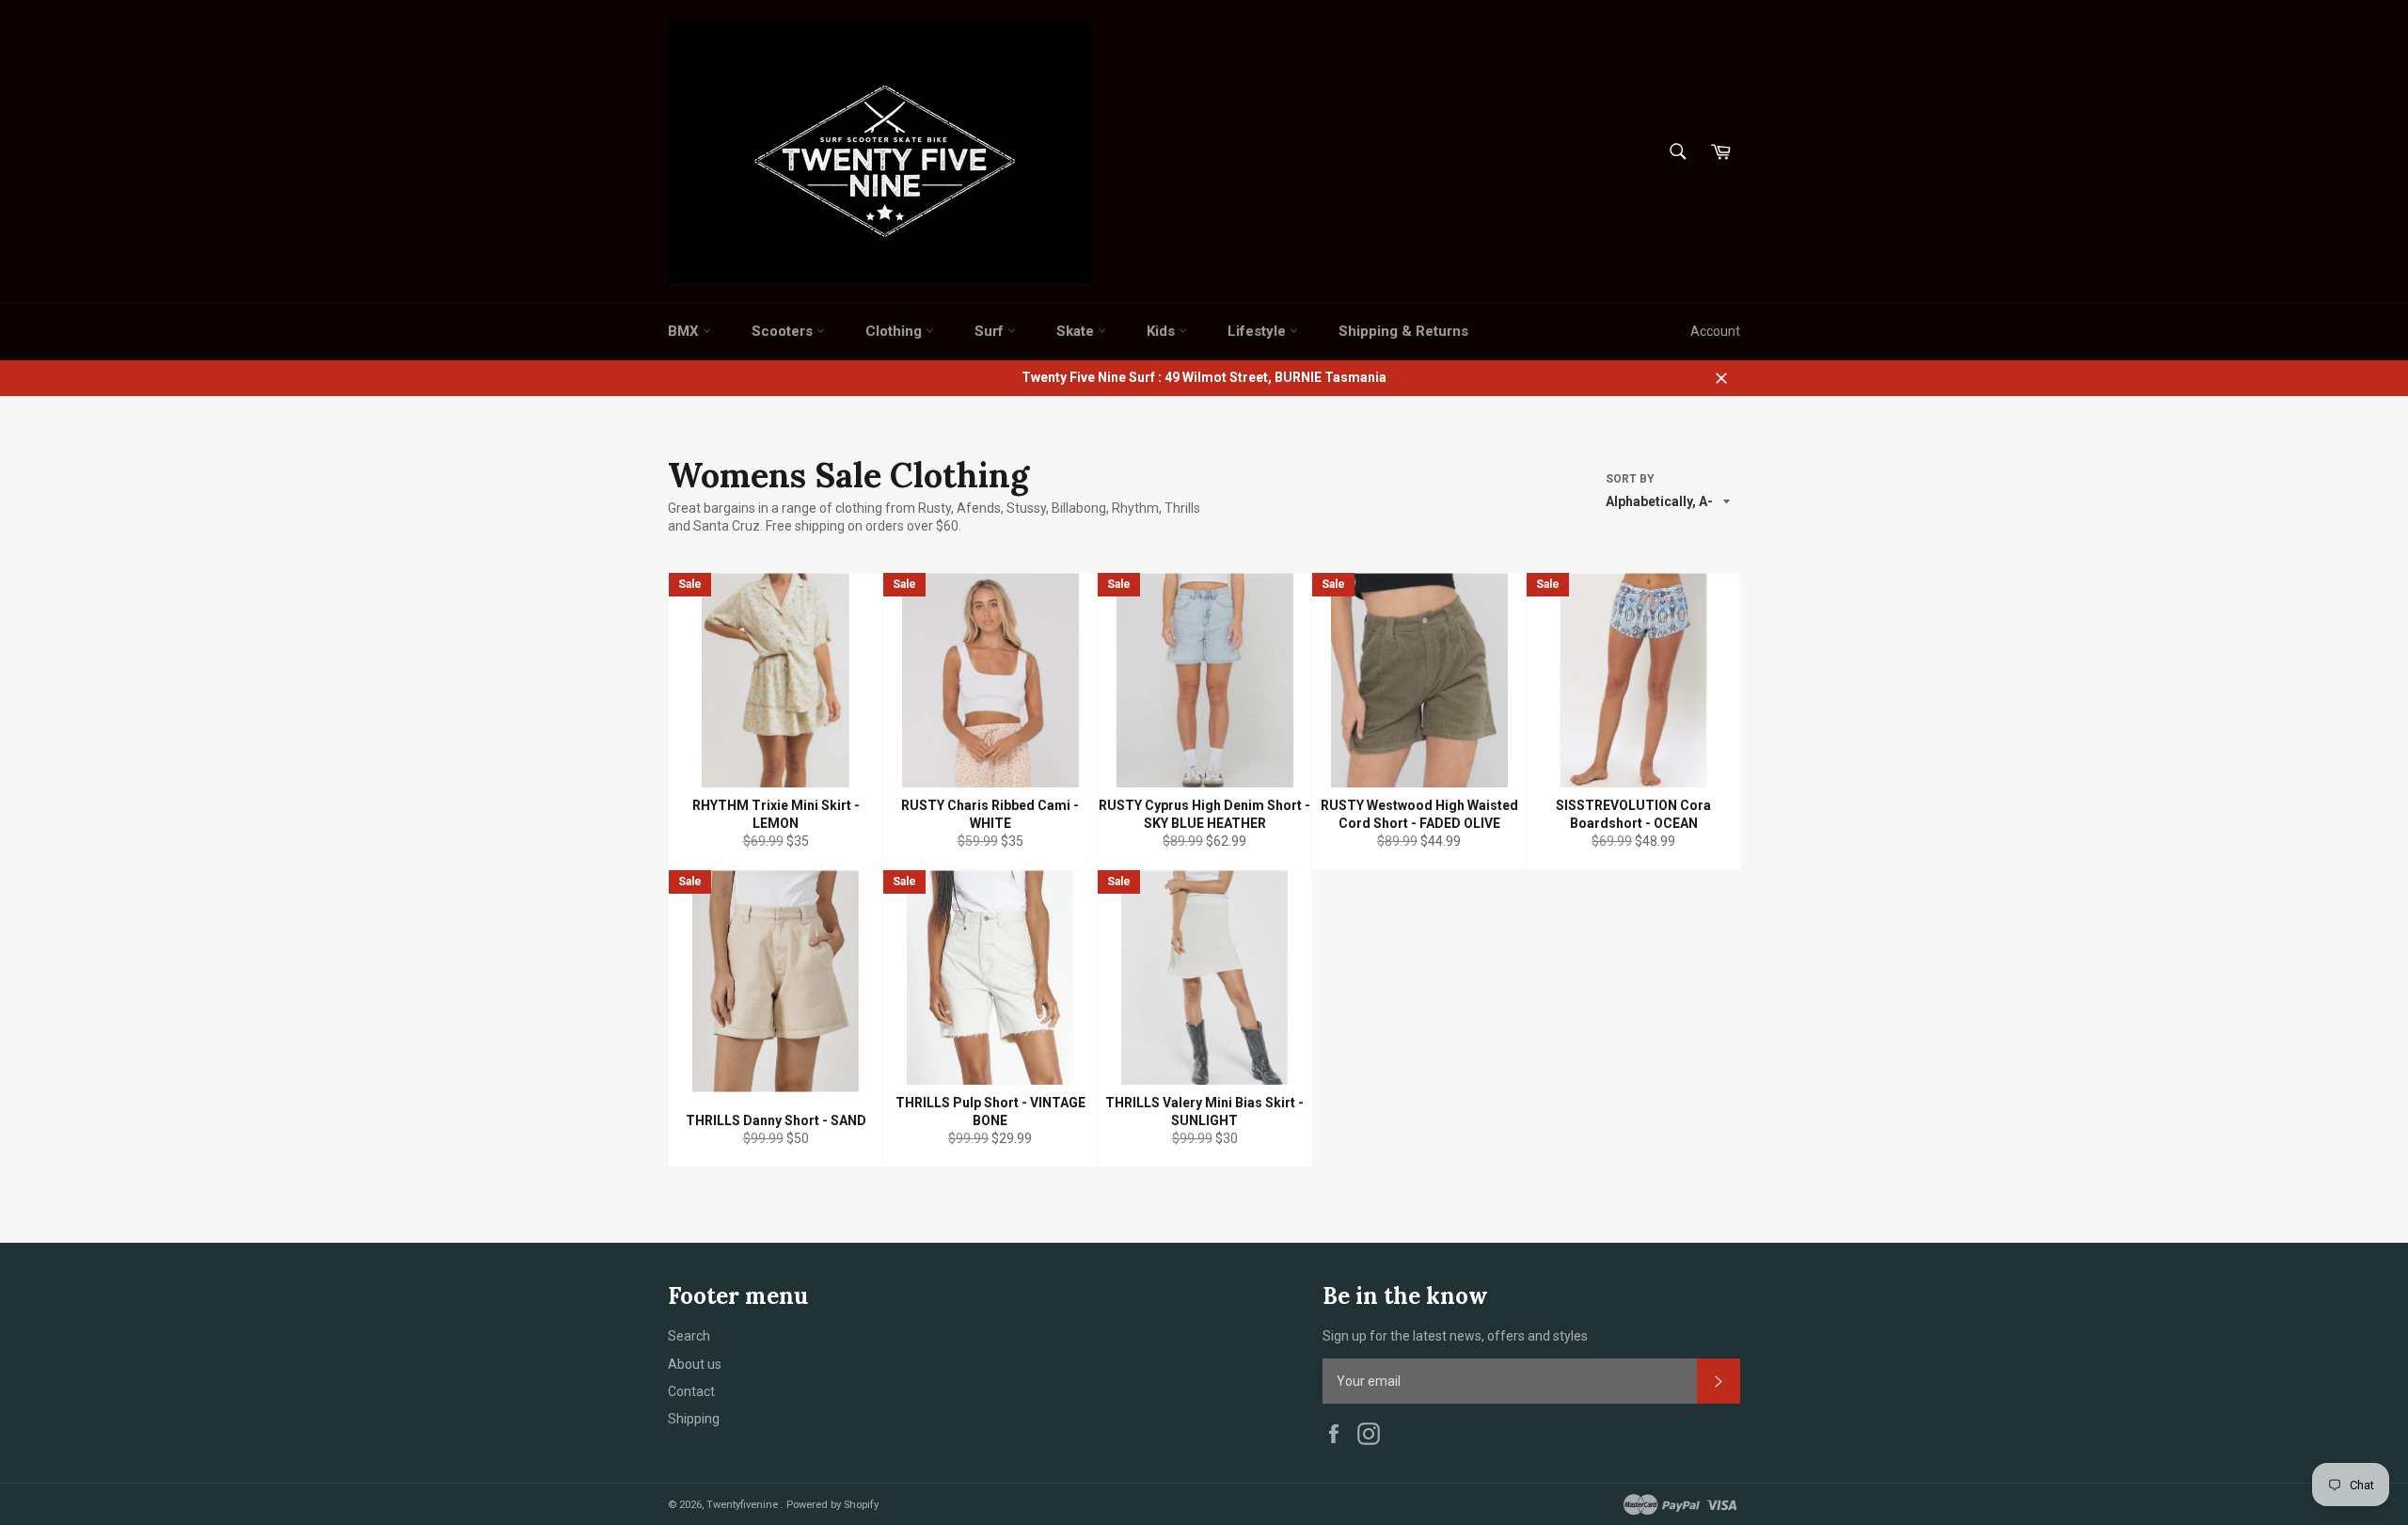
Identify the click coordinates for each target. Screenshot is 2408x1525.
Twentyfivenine (744, 1505)
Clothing (895, 331)
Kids (1163, 331)
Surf (991, 331)
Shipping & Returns (1403, 331)
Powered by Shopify (832, 1505)
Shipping (694, 1419)
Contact (691, 1391)
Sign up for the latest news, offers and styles (1455, 1336)
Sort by (1630, 479)
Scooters (784, 331)
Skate (1077, 331)
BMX (685, 331)
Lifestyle (1259, 331)
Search (689, 1336)
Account (1715, 331)
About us (695, 1364)
